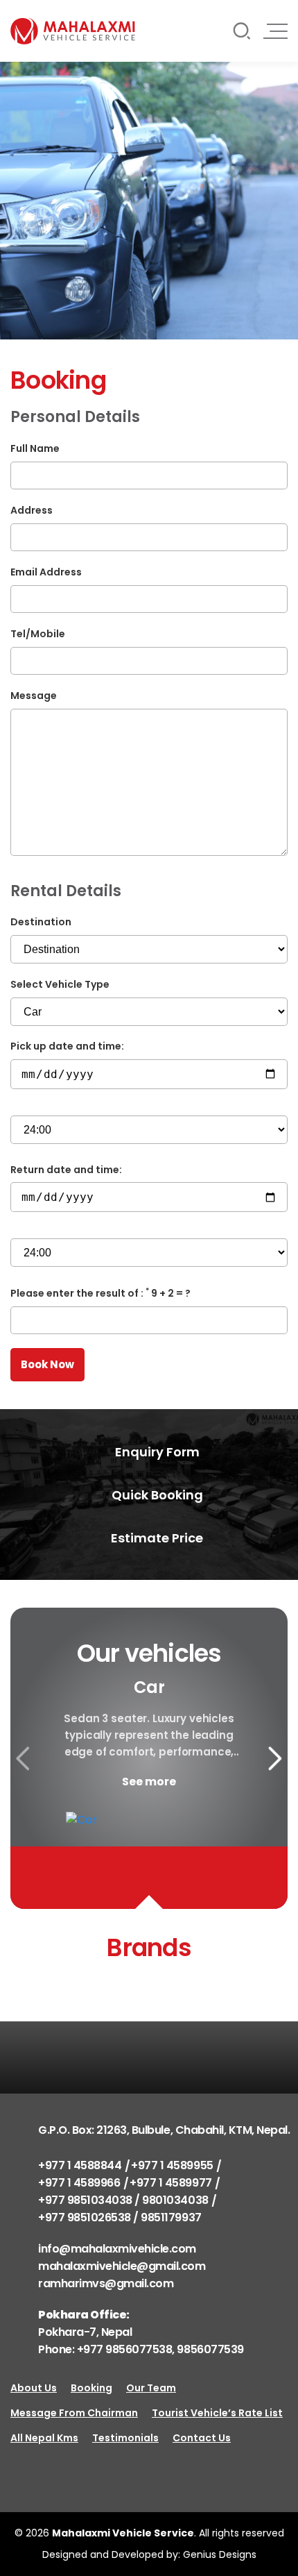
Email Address (46, 572)
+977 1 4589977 (170, 2183)
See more (149, 1782)
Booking (91, 2388)
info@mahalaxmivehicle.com (117, 2249)
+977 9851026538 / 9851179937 (120, 2217)
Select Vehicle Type (60, 984)
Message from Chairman (74, 2413)
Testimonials (125, 2438)
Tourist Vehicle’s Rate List (217, 2413)
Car (149, 1687)
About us (34, 2388)
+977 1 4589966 (79, 2183)
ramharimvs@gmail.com (106, 2283)
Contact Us (202, 2438)
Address (32, 510)
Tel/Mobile (38, 634)
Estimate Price (156, 1538)
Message (34, 696)
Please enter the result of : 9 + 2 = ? (100, 1293)
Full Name (35, 448)
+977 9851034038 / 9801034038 (123, 2200)
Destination (41, 922)
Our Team (151, 2388)
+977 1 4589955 (172, 2165)
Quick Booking (156, 1495)
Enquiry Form (156, 1452)
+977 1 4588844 (80, 2165)
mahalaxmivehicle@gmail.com (122, 2266)
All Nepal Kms (44, 2438)
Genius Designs (220, 2554)
